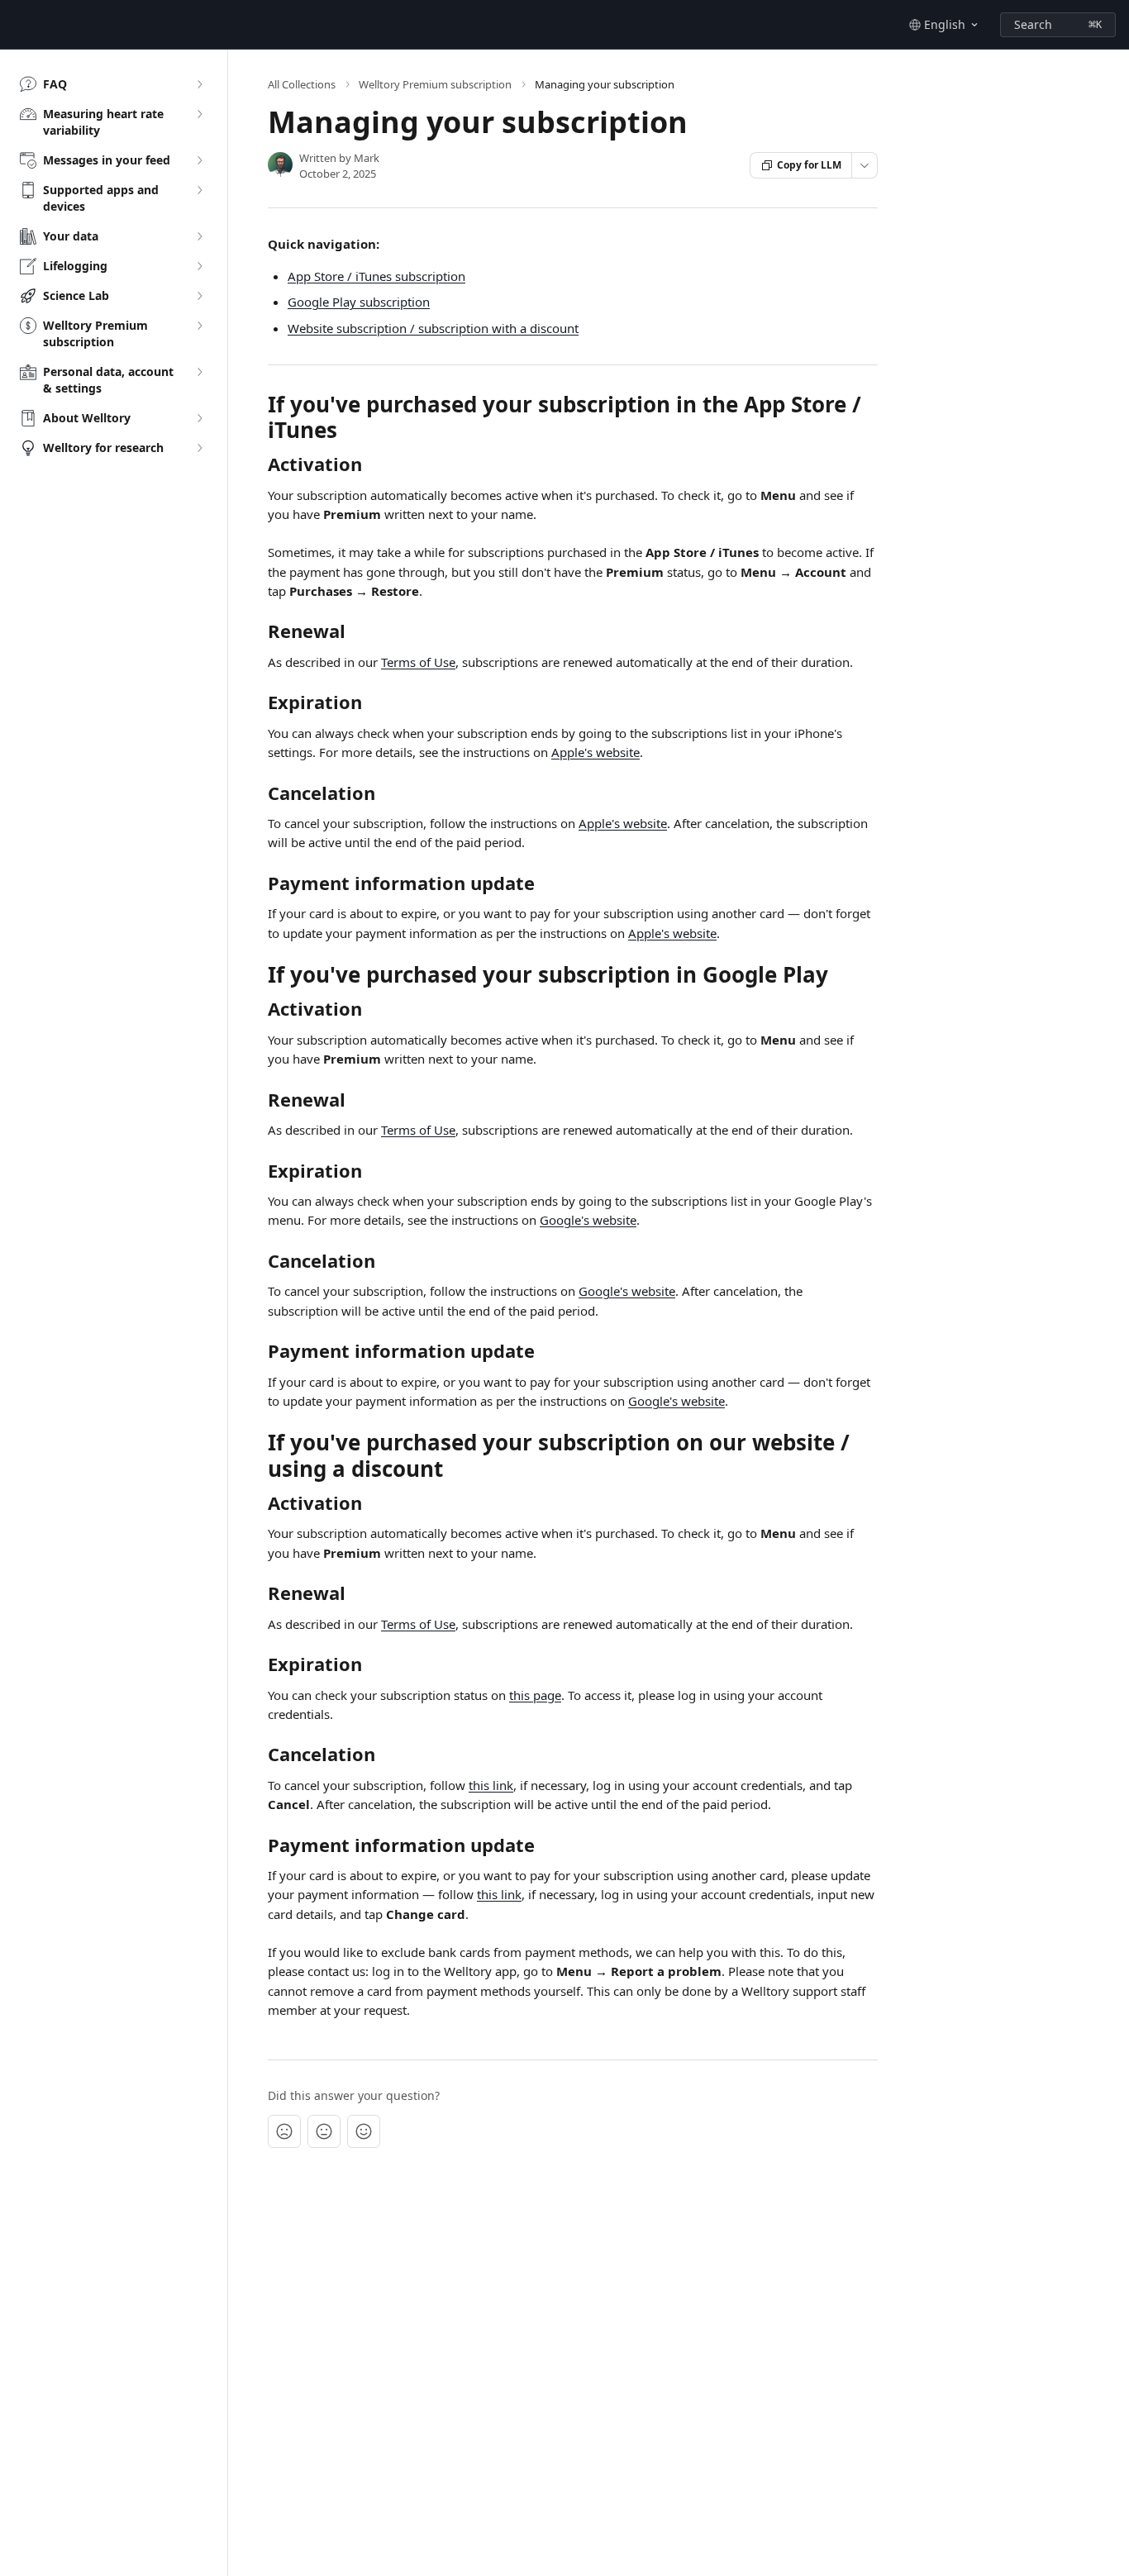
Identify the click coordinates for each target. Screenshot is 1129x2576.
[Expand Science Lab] (199, 296)
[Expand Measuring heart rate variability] (199, 114)
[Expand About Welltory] (199, 418)
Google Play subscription (359, 302)
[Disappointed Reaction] (284, 2131)
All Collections (302, 84)
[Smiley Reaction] (364, 2131)
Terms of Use (418, 662)
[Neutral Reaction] (324, 2131)
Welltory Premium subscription (435, 84)
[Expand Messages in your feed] (199, 160)
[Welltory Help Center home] (17, 25)
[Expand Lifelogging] (199, 266)
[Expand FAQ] (199, 84)
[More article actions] (865, 165)
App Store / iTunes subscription (376, 276)
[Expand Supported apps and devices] (199, 190)
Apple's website (595, 752)
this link (491, 1785)
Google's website (588, 1220)
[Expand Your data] (199, 236)
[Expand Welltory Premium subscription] (199, 326)
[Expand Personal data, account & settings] (199, 372)
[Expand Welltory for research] (199, 448)
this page (535, 1695)
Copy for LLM (809, 165)
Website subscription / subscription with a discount (433, 328)
